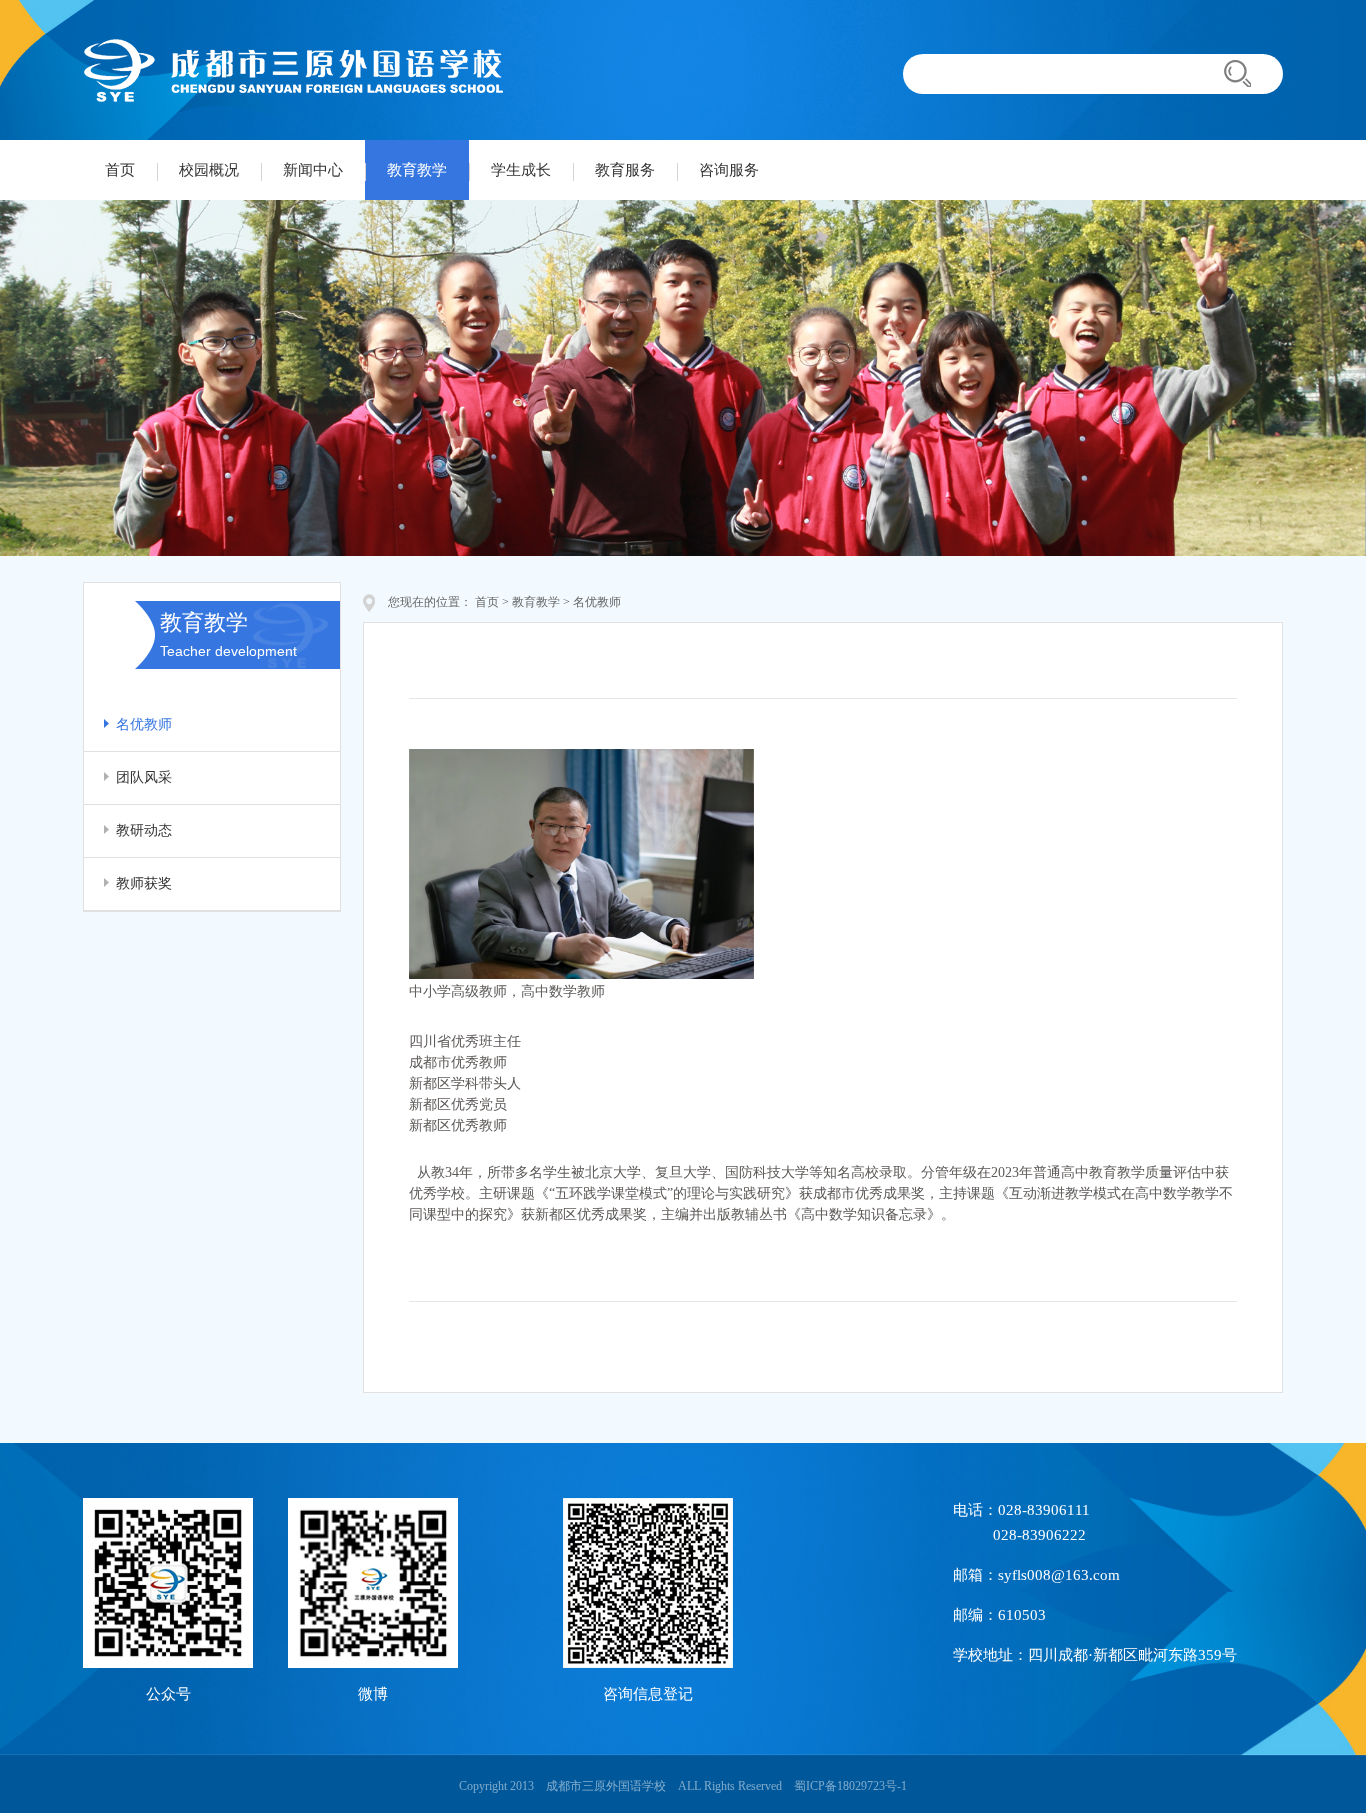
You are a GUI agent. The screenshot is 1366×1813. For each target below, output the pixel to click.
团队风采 (144, 777)
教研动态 (144, 830)
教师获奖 (144, 883)
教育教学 (417, 170)
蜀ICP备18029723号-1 (850, 1786)
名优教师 (144, 724)
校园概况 (209, 170)
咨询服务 (729, 170)
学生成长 (521, 170)
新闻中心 (313, 170)
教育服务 (625, 170)
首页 (120, 170)
